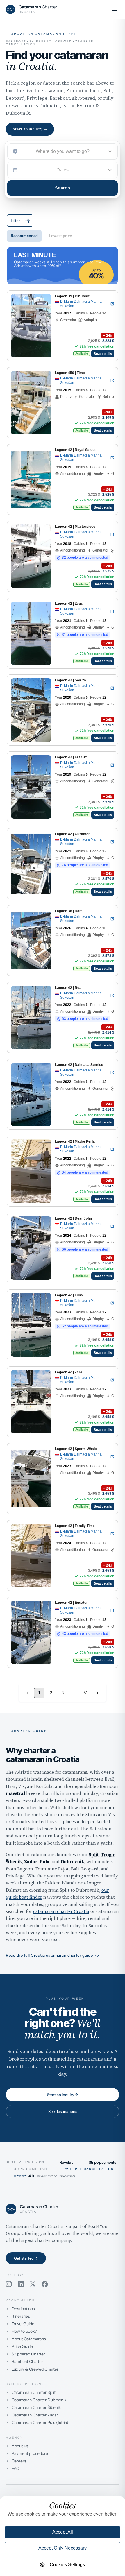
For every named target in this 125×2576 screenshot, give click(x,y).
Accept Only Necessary (63, 2548)
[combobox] (63, 151)
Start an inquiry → (30, 129)
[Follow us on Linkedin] (21, 2284)
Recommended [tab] (24, 236)
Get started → (26, 2258)
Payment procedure (30, 2453)
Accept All (63, 2532)
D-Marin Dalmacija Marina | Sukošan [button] (82, 304)
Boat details (103, 354)
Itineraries (21, 2316)
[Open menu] (115, 9)
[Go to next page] (97, 1693)
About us (20, 2446)
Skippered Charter (28, 2354)
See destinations (63, 2111)
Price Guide (22, 2346)
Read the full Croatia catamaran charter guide (53, 1955)
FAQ (16, 2468)
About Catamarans (29, 2339)
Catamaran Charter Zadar (35, 2415)
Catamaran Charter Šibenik (36, 2407)
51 (86, 1693)
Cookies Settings (67, 2565)
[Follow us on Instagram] (9, 2284)
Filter (15, 221)
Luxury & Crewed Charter (35, 2369)
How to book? (24, 2331)
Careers (19, 2461)
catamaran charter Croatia (61, 1911)
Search (63, 188)
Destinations (23, 2309)
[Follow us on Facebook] (45, 2284)
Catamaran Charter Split (34, 2392)
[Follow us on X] (33, 2284)
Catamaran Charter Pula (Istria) (40, 2423)
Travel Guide (23, 2324)
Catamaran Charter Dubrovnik (39, 2400)
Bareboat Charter (27, 2362)
